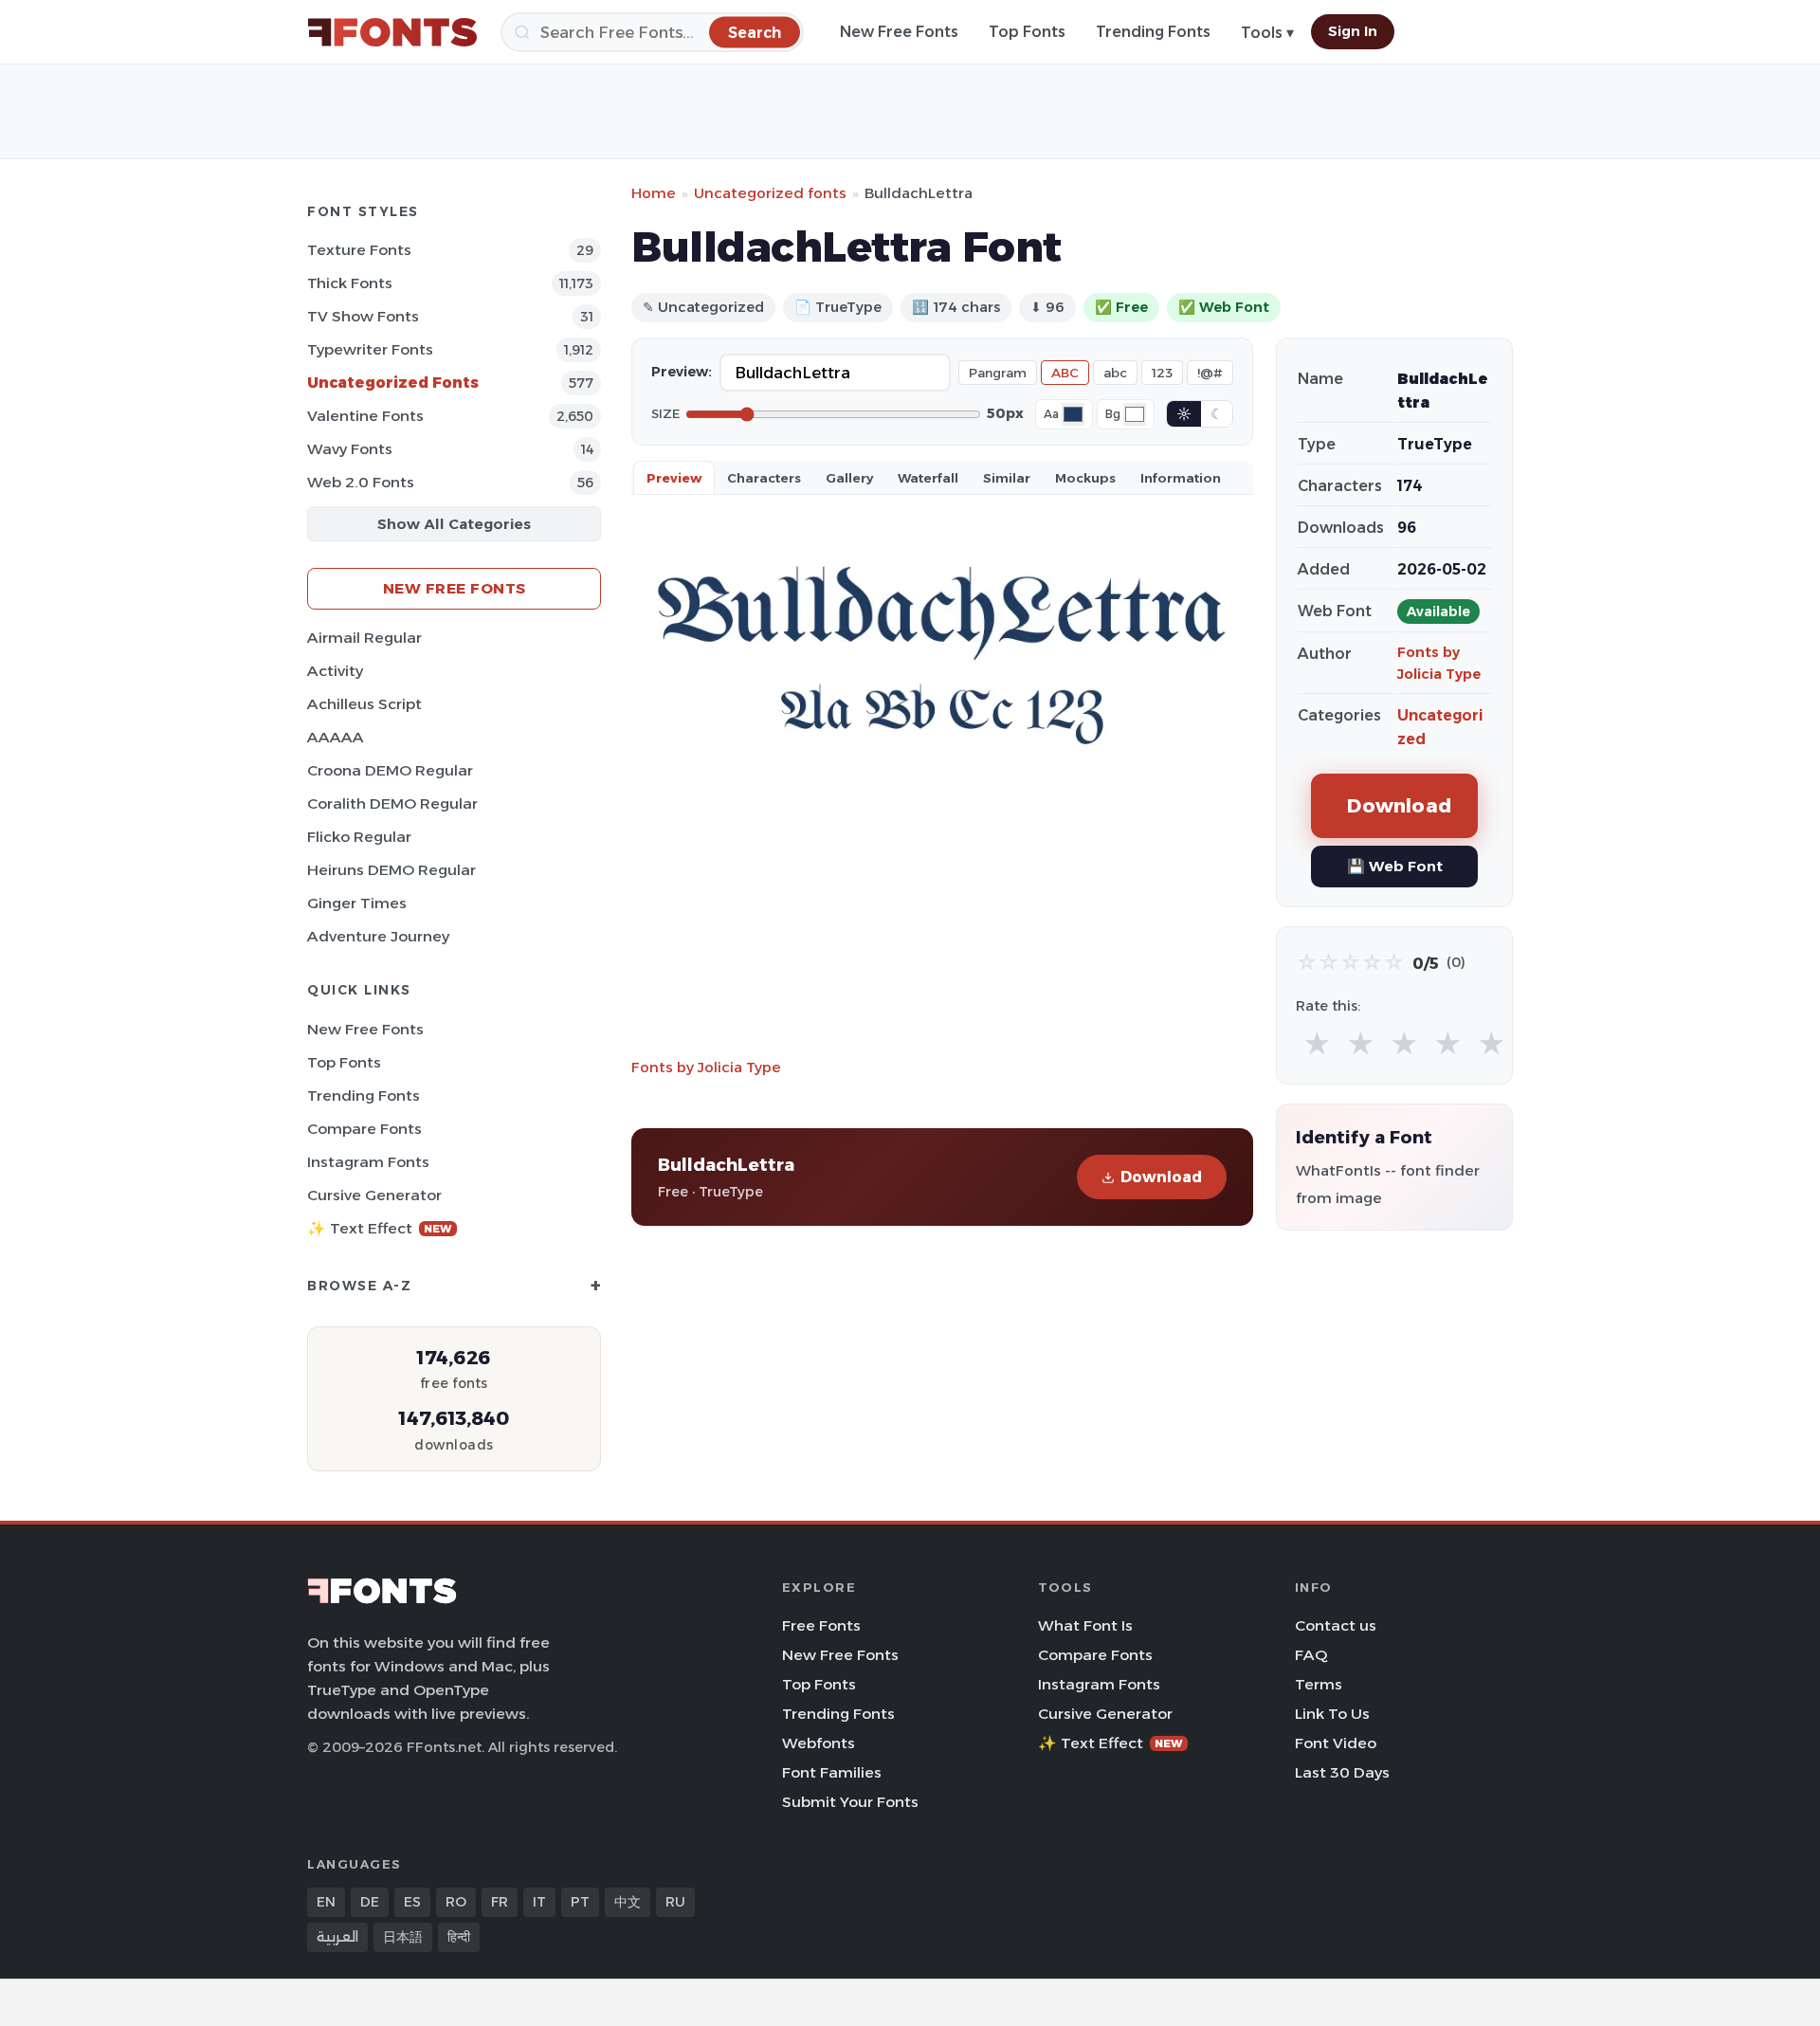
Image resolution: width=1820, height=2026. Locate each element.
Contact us (1336, 1625)
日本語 (403, 1937)
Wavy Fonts (350, 449)
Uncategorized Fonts (393, 383)
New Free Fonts (899, 32)
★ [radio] (1317, 1044)
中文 (628, 1902)
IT (539, 1902)
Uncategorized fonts (770, 193)
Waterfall (928, 478)
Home (654, 193)
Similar (1007, 478)
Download (1161, 1177)
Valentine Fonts (365, 416)
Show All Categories (454, 524)
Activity (335, 671)
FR (500, 1902)
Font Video (1336, 1743)
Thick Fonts (350, 283)
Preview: (682, 372)
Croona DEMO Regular (390, 770)
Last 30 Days (1342, 1772)
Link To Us (1332, 1714)
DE (370, 1902)
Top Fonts (1027, 32)
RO (456, 1902)
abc (1115, 373)
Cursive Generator (374, 1195)
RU (675, 1902)
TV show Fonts (363, 316)
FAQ (1311, 1655)
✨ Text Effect (380, 1228)
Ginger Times (357, 903)
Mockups (1085, 478)
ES (412, 1902)
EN (326, 1902)
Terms (1319, 1684)
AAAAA (336, 737)
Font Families (832, 1772)
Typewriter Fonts (370, 349)
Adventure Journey (378, 936)
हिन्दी (459, 1937)
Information (1181, 478)
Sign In (1353, 31)
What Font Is (1085, 1625)
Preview (674, 478)
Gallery (849, 478)
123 (1162, 373)
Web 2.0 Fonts (361, 482)
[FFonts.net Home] (392, 32)
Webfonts (819, 1743)
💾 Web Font (1395, 866)
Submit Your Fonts (850, 1802)
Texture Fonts (359, 250)
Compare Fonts (364, 1129)
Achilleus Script (364, 704)
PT (580, 1902)
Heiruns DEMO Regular (391, 870)
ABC (1065, 373)
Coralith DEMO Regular (392, 803)
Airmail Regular (364, 638)
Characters (764, 478)
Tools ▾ (1267, 33)
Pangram (998, 373)
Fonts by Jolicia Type (706, 1067)
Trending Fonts (1153, 32)
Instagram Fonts (368, 1162)
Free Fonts (821, 1625)
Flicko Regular (359, 837)
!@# (1210, 373)
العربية (337, 1937)
